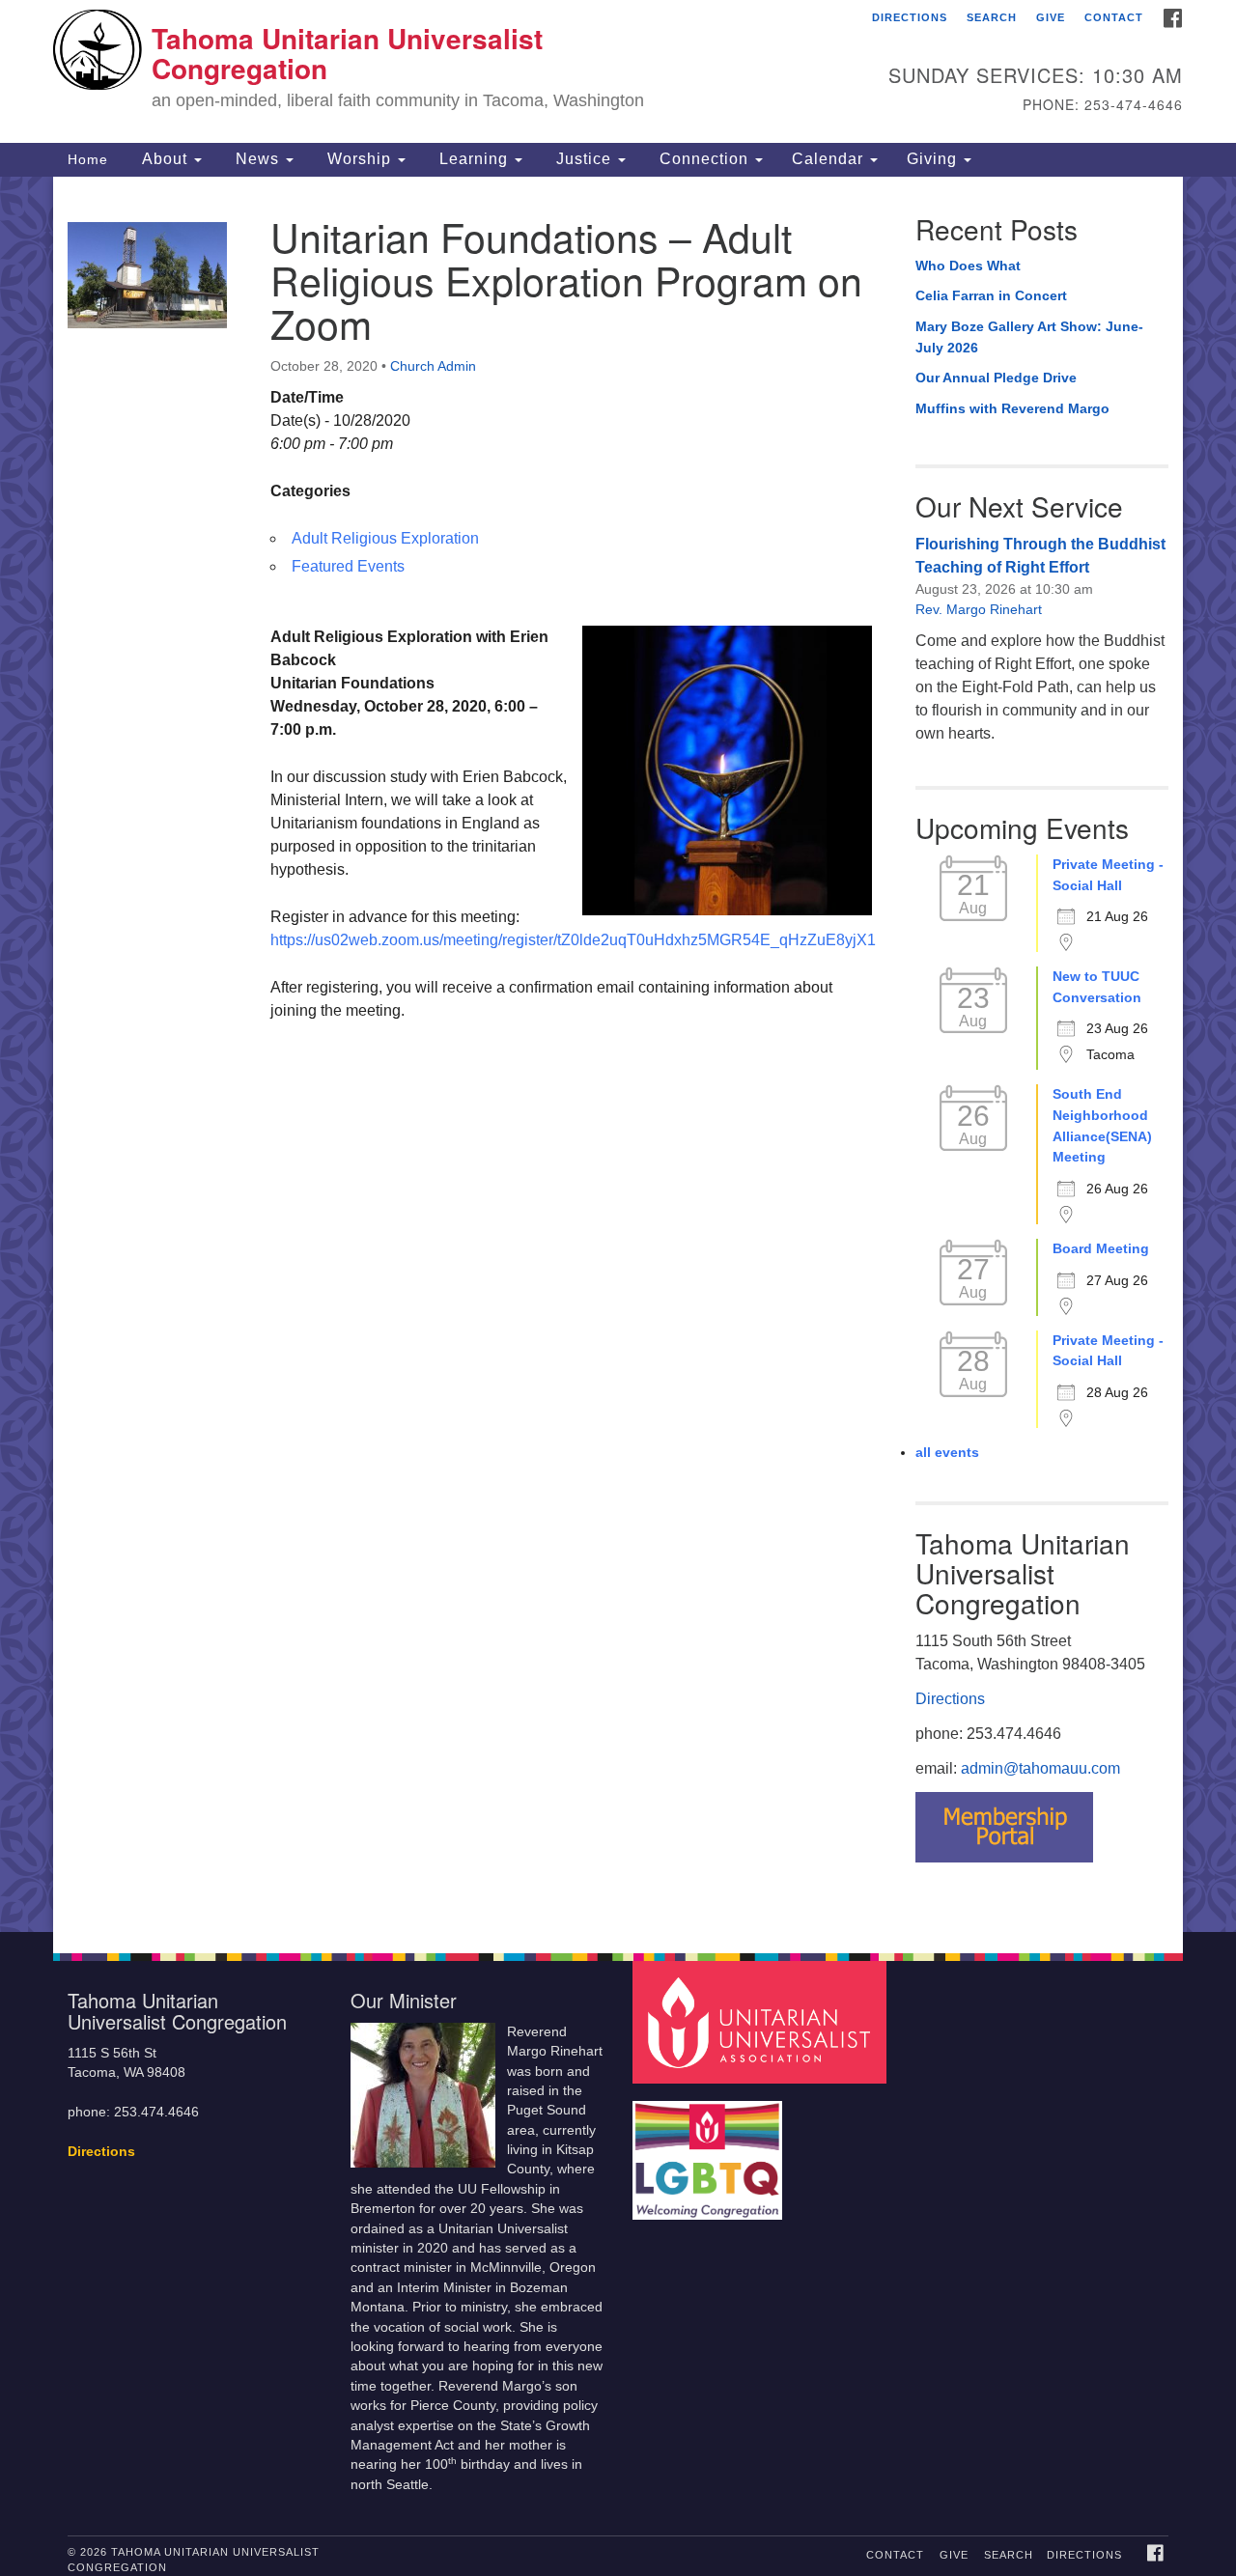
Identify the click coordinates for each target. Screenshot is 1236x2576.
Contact (1114, 17)
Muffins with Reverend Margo (1012, 408)
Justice (584, 159)
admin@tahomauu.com (1040, 1768)
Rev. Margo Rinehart (979, 609)
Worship (359, 159)
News (257, 159)
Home (88, 159)
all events (947, 1452)
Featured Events (348, 566)
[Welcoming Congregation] (710, 2151)
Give (1051, 17)
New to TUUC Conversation (1097, 987)
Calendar (830, 159)
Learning (474, 159)
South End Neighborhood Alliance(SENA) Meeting (1102, 1125)
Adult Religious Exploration (385, 538)
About (165, 159)
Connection (704, 159)
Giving (934, 159)
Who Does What (968, 266)
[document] (618, 1054)
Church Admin (433, 366)
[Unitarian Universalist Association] (762, 2021)
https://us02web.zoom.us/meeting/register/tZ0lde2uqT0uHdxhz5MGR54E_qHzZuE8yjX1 (573, 940)
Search (992, 17)
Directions (910, 17)
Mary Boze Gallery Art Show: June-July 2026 (1029, 337)
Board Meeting (1101, 1248)
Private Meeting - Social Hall (1108, 875)
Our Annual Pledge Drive (996, 378)
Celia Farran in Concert (991, 295)
